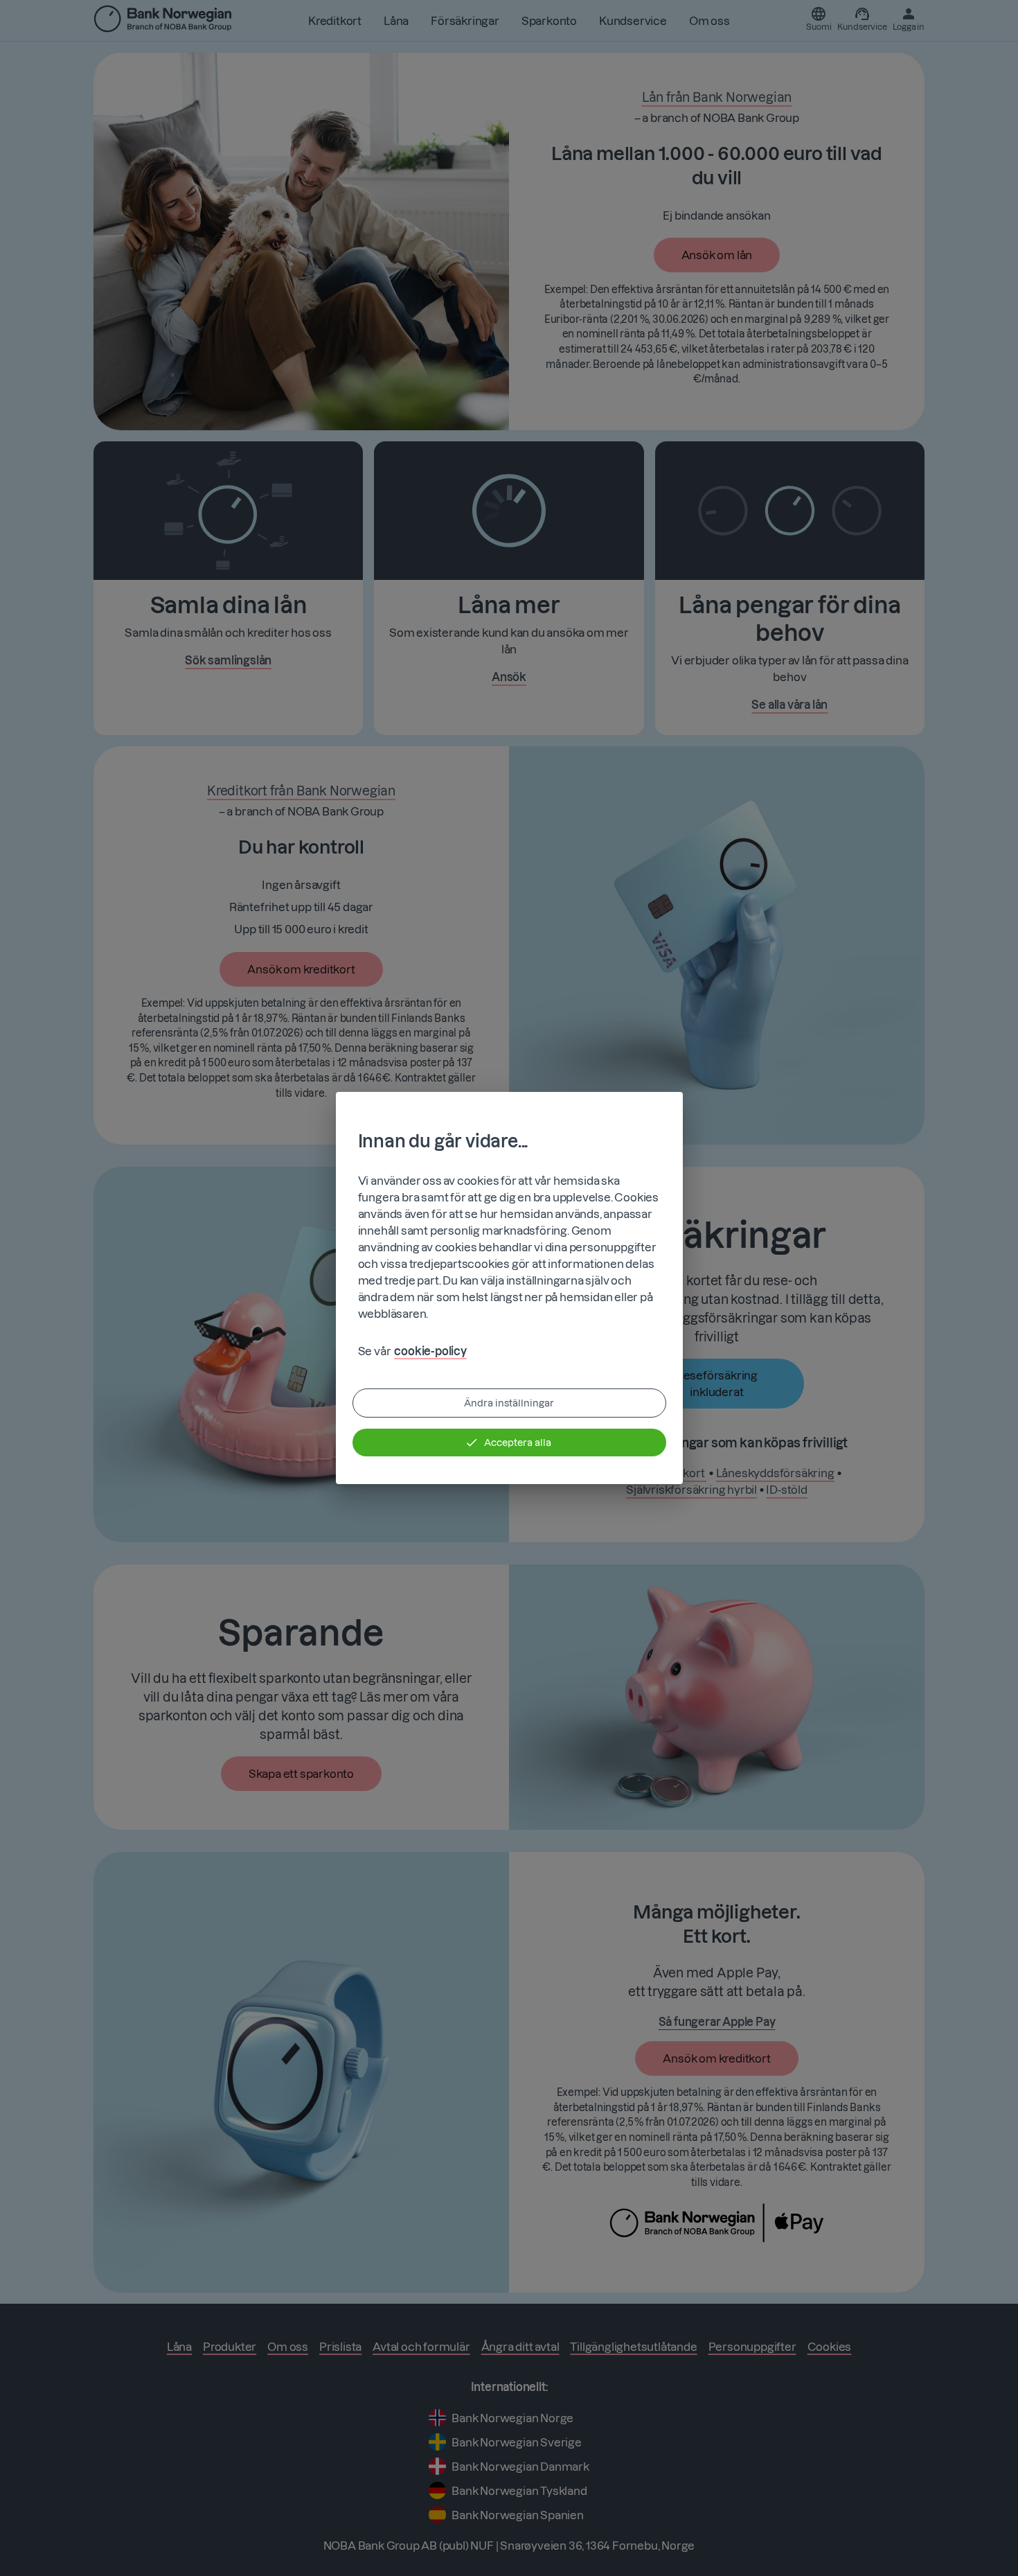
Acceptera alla (518, 1443)
